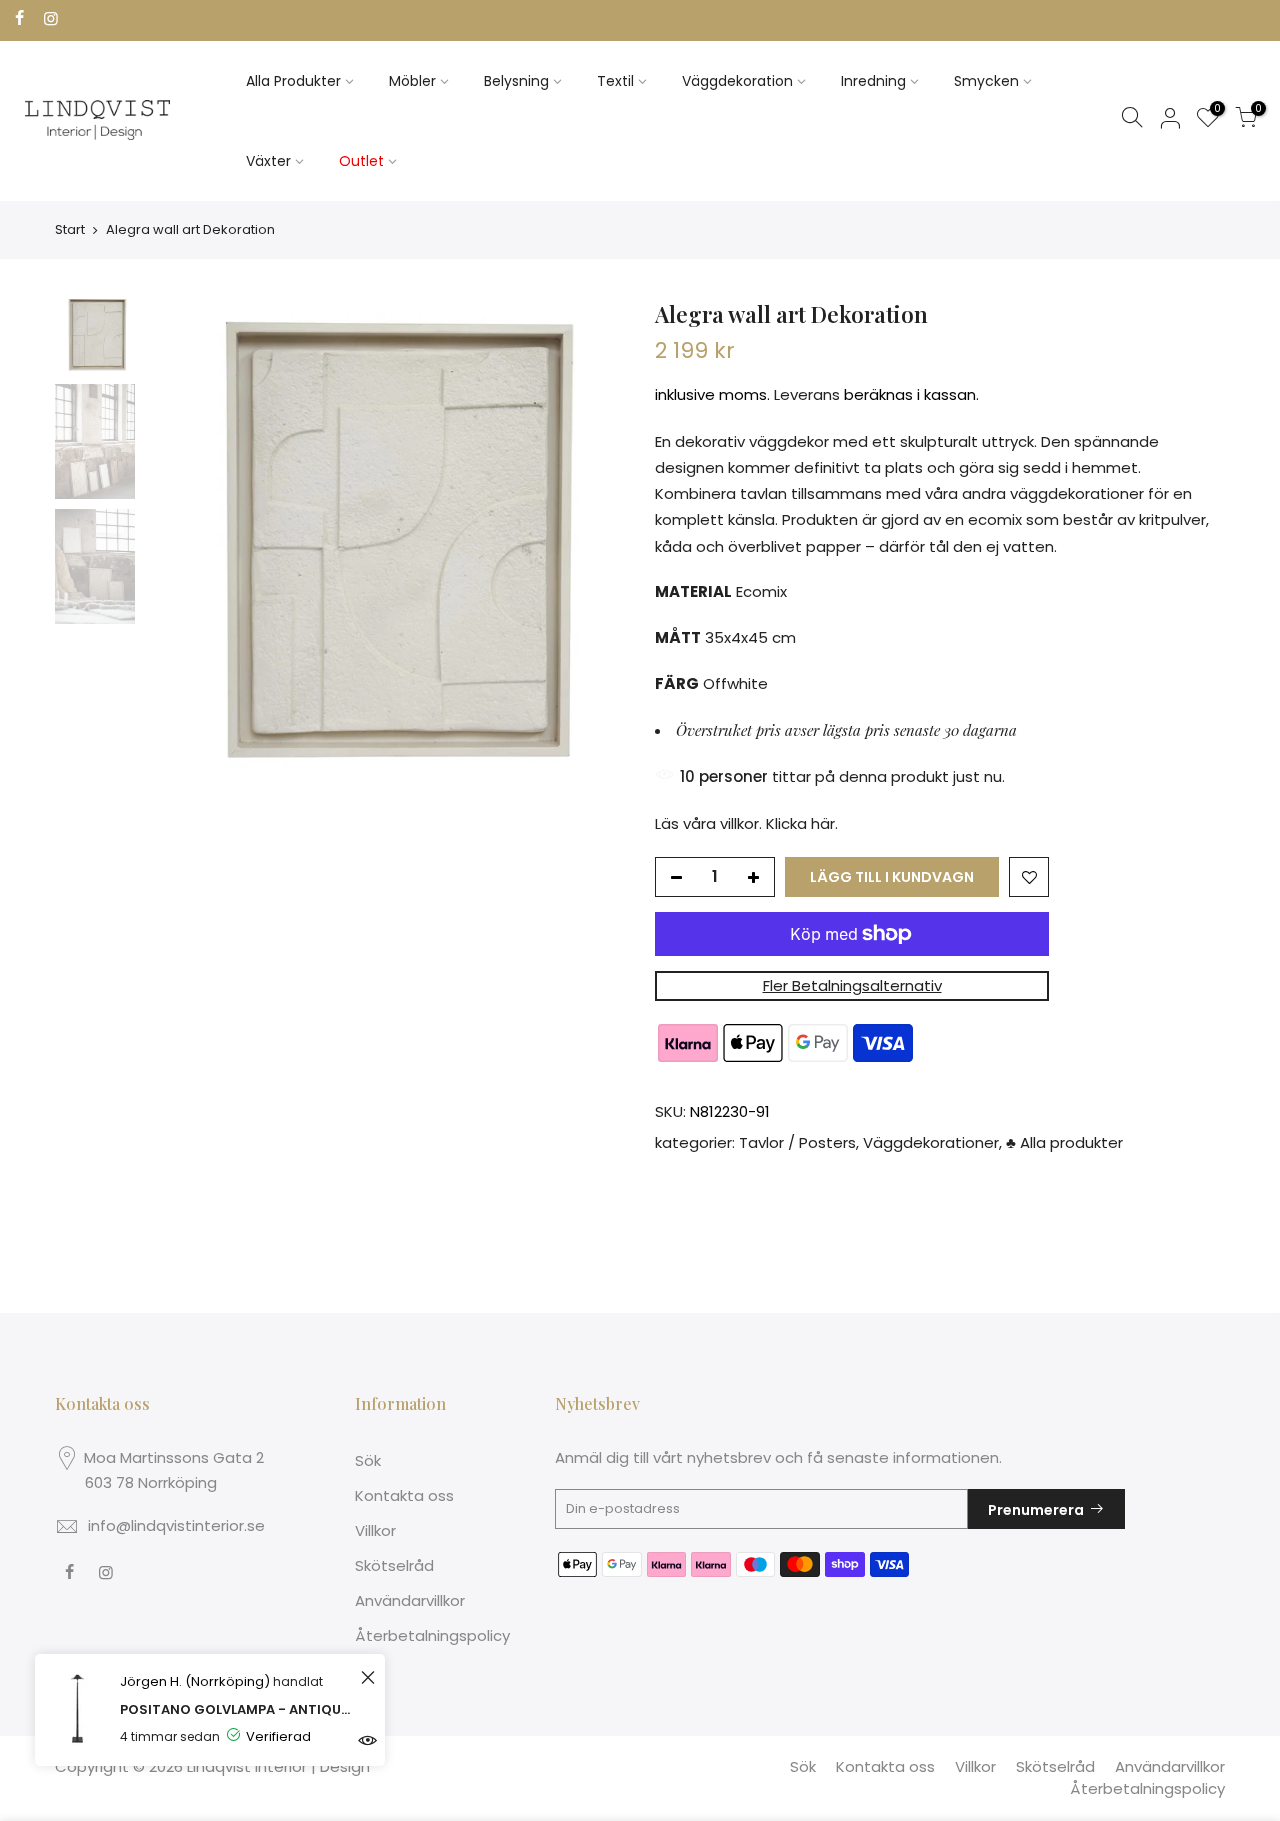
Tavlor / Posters (797, 1143)
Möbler (412, 81)
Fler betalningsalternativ (852, 985)
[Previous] (180, 539)
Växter (268, 161)
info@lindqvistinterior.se (176, 1525)
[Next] (590, 539)
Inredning (873, 81)
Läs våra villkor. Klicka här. (746, 823)
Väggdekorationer (931, 1143)
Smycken (986, 81)
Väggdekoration (737, 81)
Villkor (375, 1530)
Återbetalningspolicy (432, 1635)
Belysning (516, 81)
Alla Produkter (293, 81)
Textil (615, 81)
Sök (368, 1460)
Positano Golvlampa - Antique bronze (237, 1709)
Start (70, 229)
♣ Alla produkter (1064, 1143)
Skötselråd (394, 1565)
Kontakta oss (404, 1495)
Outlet (361, 161)
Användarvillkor (410, 1600)
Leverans (807, 395)
